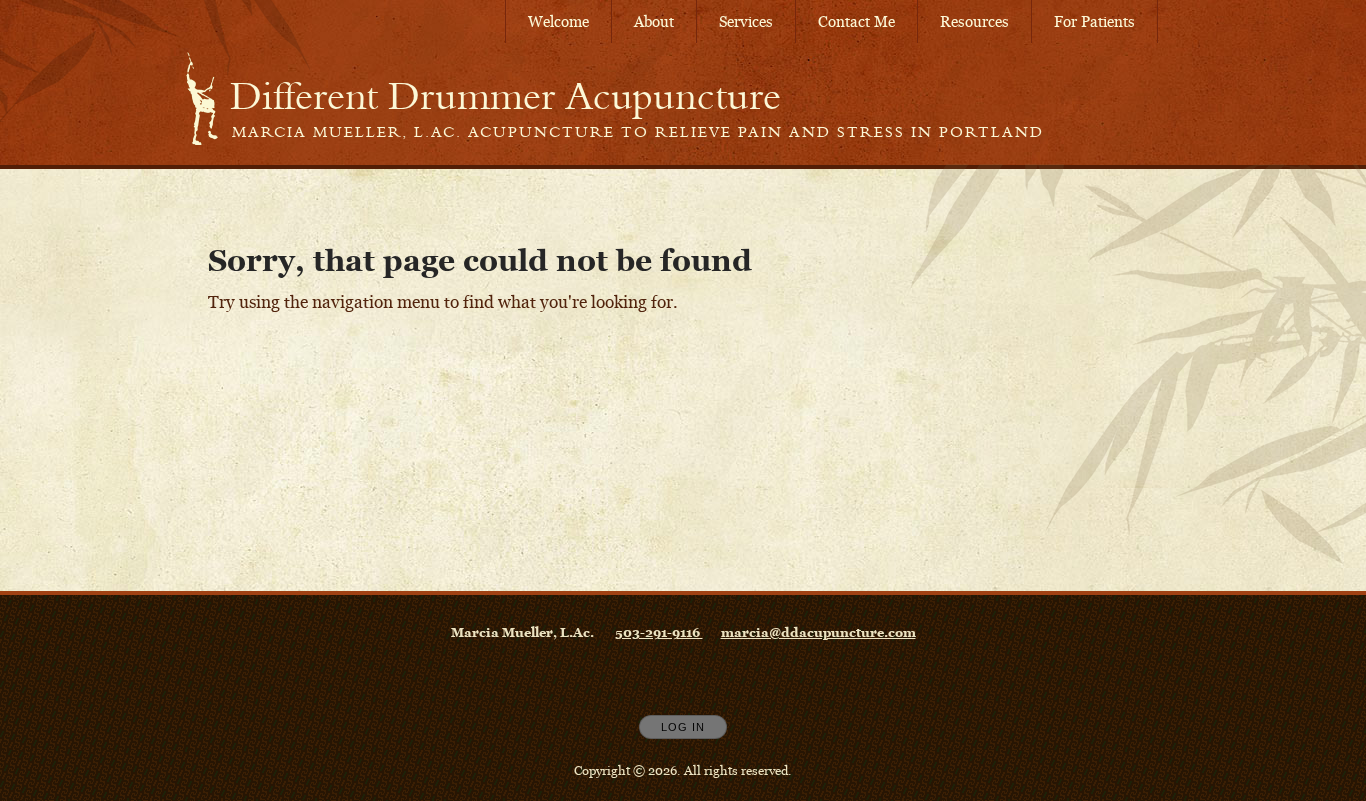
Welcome (558, 21)
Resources (974, 21)
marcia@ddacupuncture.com (818, 632)
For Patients (1094, 21)
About (654, 21)
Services (746, 21)
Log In (683, 727)
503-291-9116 (659, 632)
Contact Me (856, 21)
